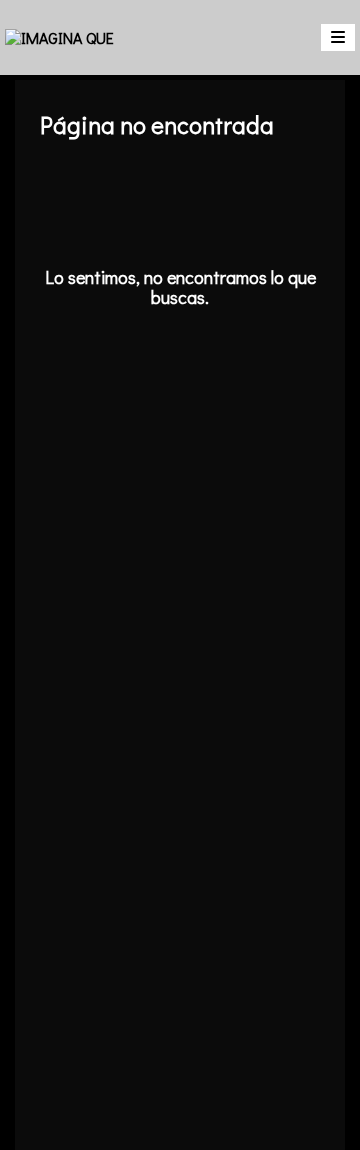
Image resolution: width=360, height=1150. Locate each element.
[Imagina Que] (59, 37)
